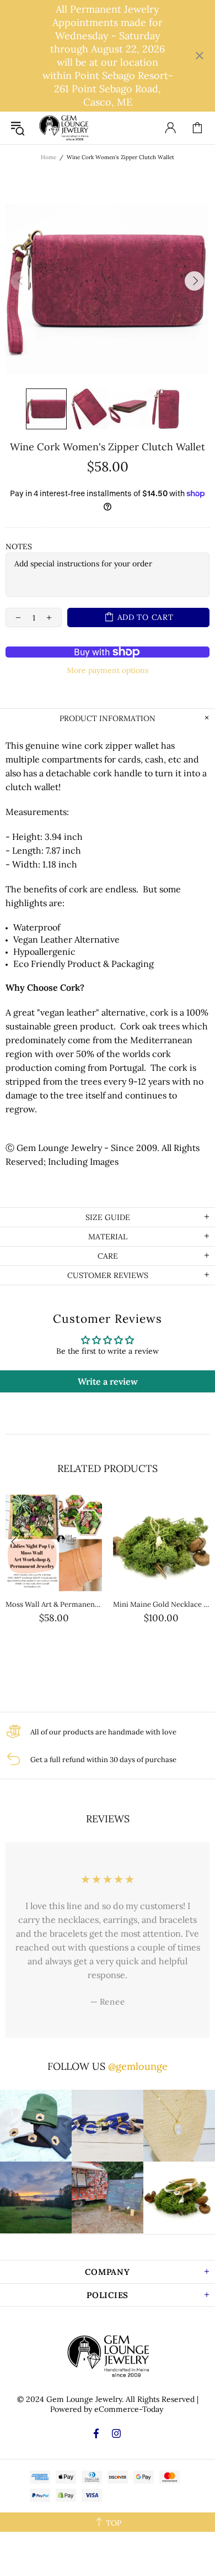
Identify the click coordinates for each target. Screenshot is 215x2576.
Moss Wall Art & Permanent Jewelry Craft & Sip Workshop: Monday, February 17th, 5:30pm (54, 1604)
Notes (19, 546)
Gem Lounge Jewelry (63, 128)
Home (49, 157)
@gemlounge (138, 2066)
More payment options (108, 670)
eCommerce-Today (129, 2409)
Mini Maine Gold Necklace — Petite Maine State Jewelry (161, 1604)
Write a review (108, 1381)
